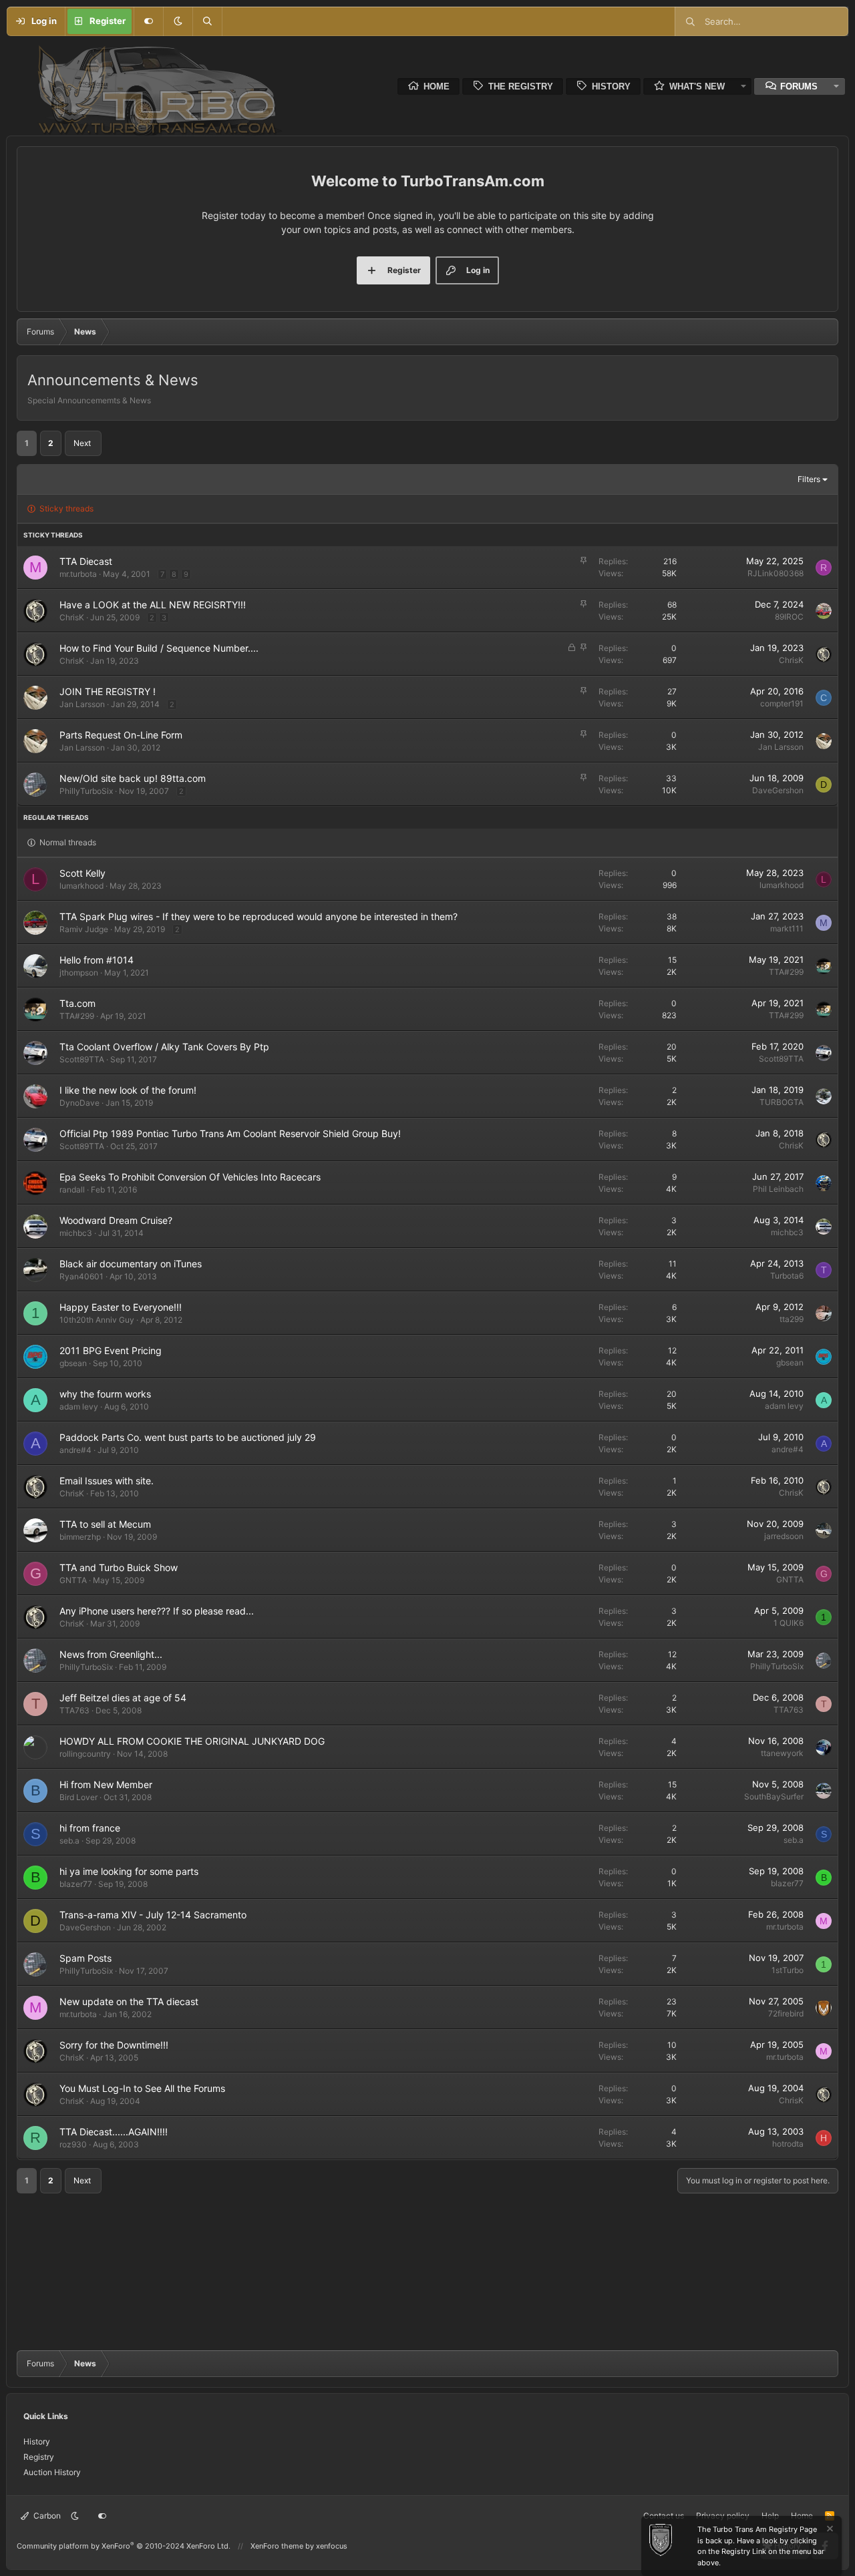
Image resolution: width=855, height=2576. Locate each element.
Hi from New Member (106, 1784)
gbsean (73, 1363)
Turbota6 (787, 1276)
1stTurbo (788, 1970)
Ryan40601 (81, 1276)
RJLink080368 (776, 573)
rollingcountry (85, 1754)
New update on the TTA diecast (129, 2001)
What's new (697, 86)
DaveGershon (778, 790)
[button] (178, 21)
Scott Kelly (82, 873)
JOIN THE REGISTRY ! (108, 691)
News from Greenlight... (111, 1654)
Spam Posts (85, 1958)
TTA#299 (786, 972)
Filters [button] (809, 479)
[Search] (207, 21)
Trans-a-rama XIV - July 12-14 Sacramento (153, 1915)
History (611, 86)
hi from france (90, 1828)
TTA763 (74, 1710)
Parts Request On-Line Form (121, 735)
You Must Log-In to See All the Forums (142, 2088)
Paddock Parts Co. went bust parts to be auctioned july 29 (188, 1437)
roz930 (73, 2144)
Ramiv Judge (84, 929)
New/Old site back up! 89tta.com (133, 778)
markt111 (787, 928)
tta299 (792, 1319)
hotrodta (788, 2144)
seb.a (69, 1841)
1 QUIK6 (789, 1623)
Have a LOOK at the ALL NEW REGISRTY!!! (153, 605)
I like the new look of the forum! (128, 1090)
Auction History (52, 2472)
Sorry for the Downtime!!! (114, 2045)
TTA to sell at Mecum (105, 1524)
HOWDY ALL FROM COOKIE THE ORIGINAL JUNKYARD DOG (192, 1741)
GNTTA (73, 1580)
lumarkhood (81, 886)
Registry (39, 2457)
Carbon (46, 2516)
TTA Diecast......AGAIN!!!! (114, 2132)
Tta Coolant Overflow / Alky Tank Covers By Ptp (164, 1047)
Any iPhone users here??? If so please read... (157, 1611)
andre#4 (75, 1450)
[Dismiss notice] (829, 2530)
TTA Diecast (86, 561)
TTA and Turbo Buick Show (119, 1567)
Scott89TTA (82, 1059)
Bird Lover (78, 1797)
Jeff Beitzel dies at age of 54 (123, 1698)
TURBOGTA (782, 1102)
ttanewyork (782, 1753)
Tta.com (77, 1003)
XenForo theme (277, 2546)
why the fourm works (105, 1394)
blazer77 (76, 1884)
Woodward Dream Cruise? (116, 1220)
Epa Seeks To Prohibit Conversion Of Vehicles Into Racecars (190, 1177)
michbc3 (76, 1233)
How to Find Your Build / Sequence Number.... (159, 648)
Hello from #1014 (97, 960)
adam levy (79, 1407)
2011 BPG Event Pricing (111, 1350)
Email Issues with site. (107, 1481)
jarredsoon (784, 1536)
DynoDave (79, 1103)
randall (72, 1190)
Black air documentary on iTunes (131, 1264)
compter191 (782, 703)
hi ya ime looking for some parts (129, 1871)
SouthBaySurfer (774, 1796)
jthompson (79, 973)
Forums (799, 86)
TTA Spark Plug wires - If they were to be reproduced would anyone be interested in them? (259, 916)
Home (437, 86)
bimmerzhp (80, 1537)
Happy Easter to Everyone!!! (121, 1307)
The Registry (521, 86)
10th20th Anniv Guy (97, 1320)
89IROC (789, 617)
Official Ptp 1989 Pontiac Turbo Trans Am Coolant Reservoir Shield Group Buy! (230, 1133)
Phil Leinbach (778, 1189)
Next (82, 443)
